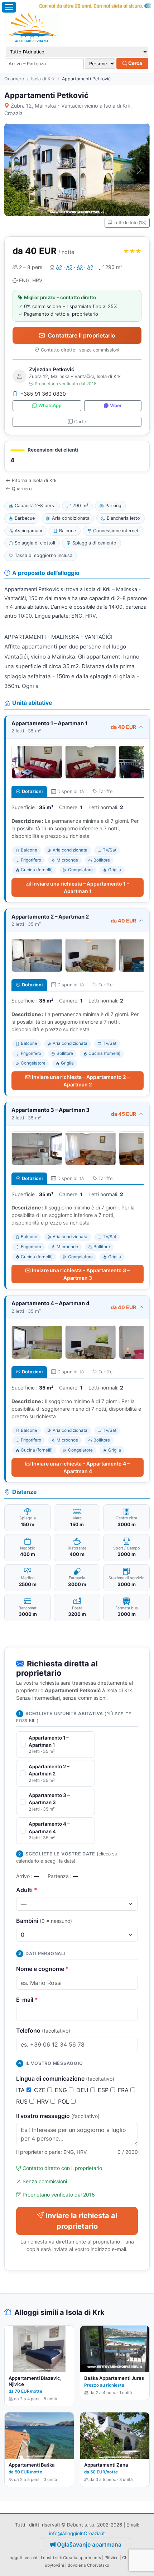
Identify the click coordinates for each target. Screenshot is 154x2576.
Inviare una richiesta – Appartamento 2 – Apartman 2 (81, 1081)
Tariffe (105, 791)
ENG (62, 2090)
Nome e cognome (42, 1969)
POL (64, 2101)
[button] (77, 456)
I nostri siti (51, 2558)
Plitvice (112, 2558)
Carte (80, 422)
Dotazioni (32, 791)
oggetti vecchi (23, 2558)
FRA (124, 2090)
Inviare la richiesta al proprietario (81, 2221)
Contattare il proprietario (81, 335)
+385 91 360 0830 (43, 394)
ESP (104, 2090)
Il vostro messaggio (58, 2116)
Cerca (135, 63)
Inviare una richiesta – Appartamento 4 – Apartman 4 (81, 1467)
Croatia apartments (82, 2558)
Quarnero (14, 79)
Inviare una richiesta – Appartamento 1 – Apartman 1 (81, 887)
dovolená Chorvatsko (88, 2565)
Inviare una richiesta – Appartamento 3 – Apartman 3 (81, 1274)
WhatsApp (50, 405)
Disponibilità (71, 791)
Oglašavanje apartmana (89, 2544)
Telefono (43, 2030)
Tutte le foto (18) (130, 223)
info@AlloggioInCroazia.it (77, 2533)
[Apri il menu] (9, 7)
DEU (83, 2090)
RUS (23, 2101)
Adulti (27, 1890)
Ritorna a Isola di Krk (34, 480)
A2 (59, 267)
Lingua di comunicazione (65, 2079)
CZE (41, 2090)
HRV (44, 2101)
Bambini (44, 1921)
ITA (21, 2090)
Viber (116, 405)
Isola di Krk (43, 79)
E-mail (27, 2000)
